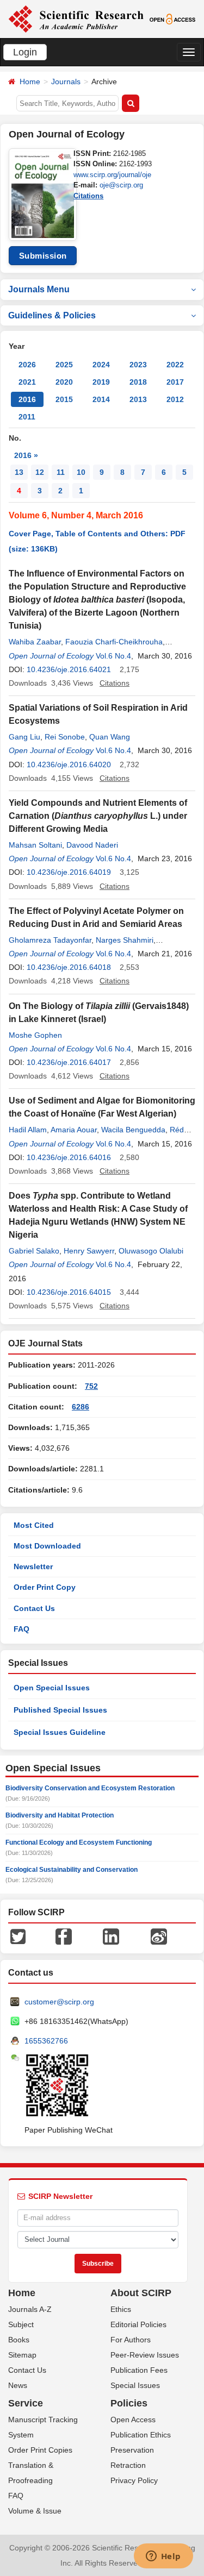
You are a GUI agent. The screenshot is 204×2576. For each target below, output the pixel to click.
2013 (138, 399)
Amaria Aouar (74, 1130)
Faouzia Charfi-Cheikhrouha (114, 642)
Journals (66, 82)
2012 (175, 399)
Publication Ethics (141, 2435)
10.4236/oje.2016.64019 (69, 872)
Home (30, 82)
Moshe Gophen (35, 1035)
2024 (101, 365)
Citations (88, 196)
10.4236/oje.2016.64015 (69, 1292)
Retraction (128, 2465)
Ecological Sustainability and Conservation (72, 1870)
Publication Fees (139, 2370)
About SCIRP (141, 2293)
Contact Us (34, 1608)
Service (26, 2403)
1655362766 (46, 2041)
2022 (175, 365)
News (18, 2385)
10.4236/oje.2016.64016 (69, 1157)
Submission (43, 256)
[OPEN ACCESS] (172, 18)
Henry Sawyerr (89, 1251)
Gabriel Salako (34, 1251)
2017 (175, 382)
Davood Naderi (92, 845)
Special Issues (135, 2385)
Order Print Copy (45, 1587)
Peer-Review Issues (145, 2355)
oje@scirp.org (121, 185)
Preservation (132, 2450)
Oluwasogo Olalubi (151, 1251)
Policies (129, 2403)
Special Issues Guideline (60, 1732)
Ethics (121, 2309)
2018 (138, 382)
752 (91, 1386)
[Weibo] (159, 1936)
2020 (64, 382)
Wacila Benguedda (133, 1130)
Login (25, 52)
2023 (138, 365)
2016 (27, 399)
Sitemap (22, 2355)
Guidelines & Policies (52, 315)
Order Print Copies (40, 2450)
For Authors (131, 2340)
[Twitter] (18, 1936)
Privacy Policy (134, 2480)
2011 (27, 417)
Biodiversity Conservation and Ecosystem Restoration (90, 1788)
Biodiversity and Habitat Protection (60, 1815)
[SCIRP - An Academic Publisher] (76, 18)
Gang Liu (24, 737)
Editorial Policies (138, 2324)
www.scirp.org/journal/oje (112, 175)
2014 (101, 399)
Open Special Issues (52, 1688)
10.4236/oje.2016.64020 (69, 764)
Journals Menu (39, 289)
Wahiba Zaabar (35, 642)
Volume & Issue (35, 2511)
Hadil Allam (28, 1130)
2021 (27, 382)
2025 (64, 365)
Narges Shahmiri (125, 940)
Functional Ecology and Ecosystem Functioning (79, 1842)
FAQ (21, 1629)
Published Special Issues (60, 1710)
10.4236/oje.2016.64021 (69, 669)
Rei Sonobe (65, 737)
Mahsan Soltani (35, 845)
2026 (27, 365)
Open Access (133, 2420)
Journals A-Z (30, 2309)
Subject (21, 2324)
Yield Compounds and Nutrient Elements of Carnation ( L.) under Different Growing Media (98, 816)
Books (19, 2340)
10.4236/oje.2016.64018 (69, 967)
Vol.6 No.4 (113, 656)
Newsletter (33, 1566)
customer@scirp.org (59, 2002)
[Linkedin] (111, 1936)
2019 (101, 382)
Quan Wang (110, 737)
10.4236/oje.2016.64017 (69, 1062)
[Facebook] (64, 1936)
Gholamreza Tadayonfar (50, 940)
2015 (64, 399)
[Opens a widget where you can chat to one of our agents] (163, 2557)
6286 (81, 1407)
